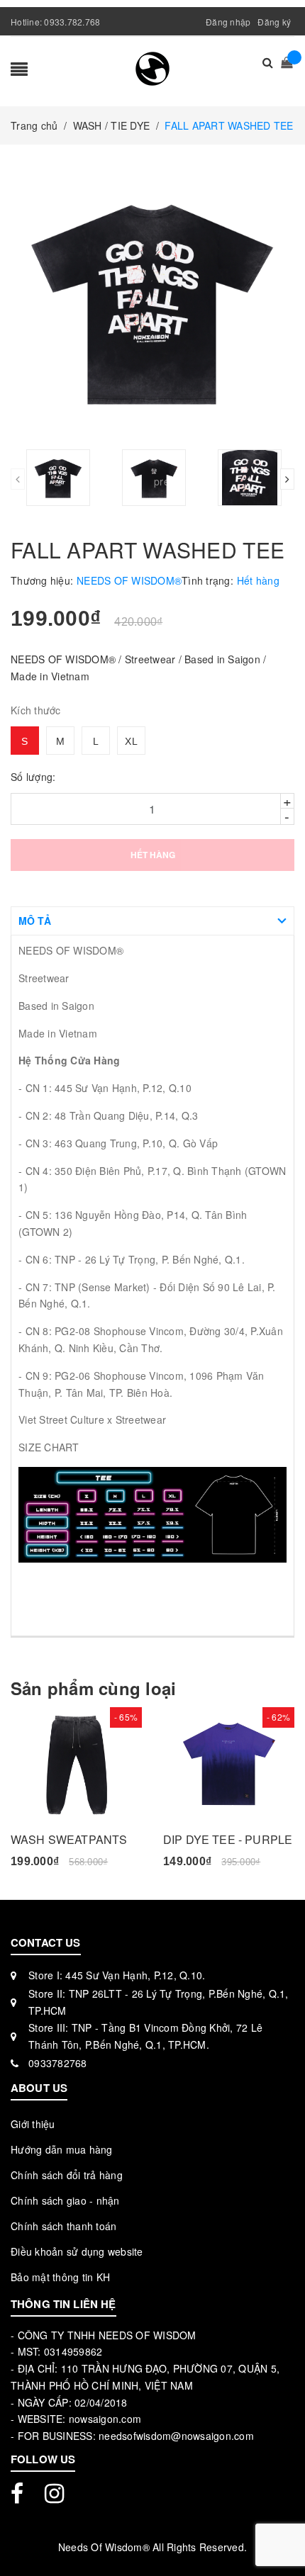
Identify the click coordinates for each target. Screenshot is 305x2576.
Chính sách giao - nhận (65, 2200)
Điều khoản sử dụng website (77, 2251)
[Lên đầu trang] (277, 2533)
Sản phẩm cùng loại (93, 1688)
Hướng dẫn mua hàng (62, 2149)
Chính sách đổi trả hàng (67, 2175)
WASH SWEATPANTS (69, 1839)
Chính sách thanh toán (63, 2226)
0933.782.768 (72, 22)
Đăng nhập (228, 22)
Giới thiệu (33, 2124)
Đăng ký (274, 22)
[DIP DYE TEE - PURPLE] (229, 1764)
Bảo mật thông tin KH (60, 2277)
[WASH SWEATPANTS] (76, 1764)
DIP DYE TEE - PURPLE (228, 1839)
